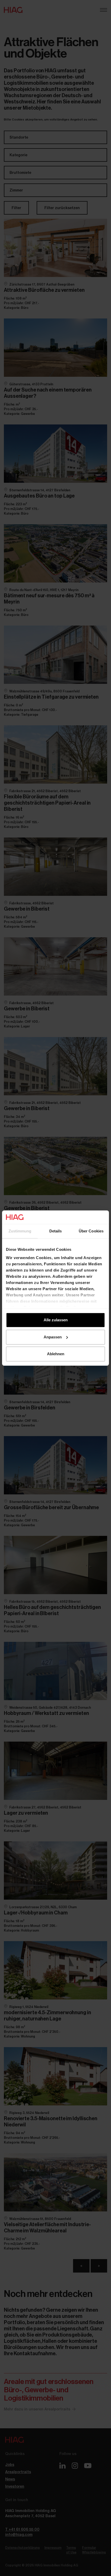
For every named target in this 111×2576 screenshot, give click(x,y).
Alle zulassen (56, 1320)
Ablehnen (56, 1354)
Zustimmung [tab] (20, 1231)
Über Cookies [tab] (91, 1231)
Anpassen (53, 1337)
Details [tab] (56, 1231)
